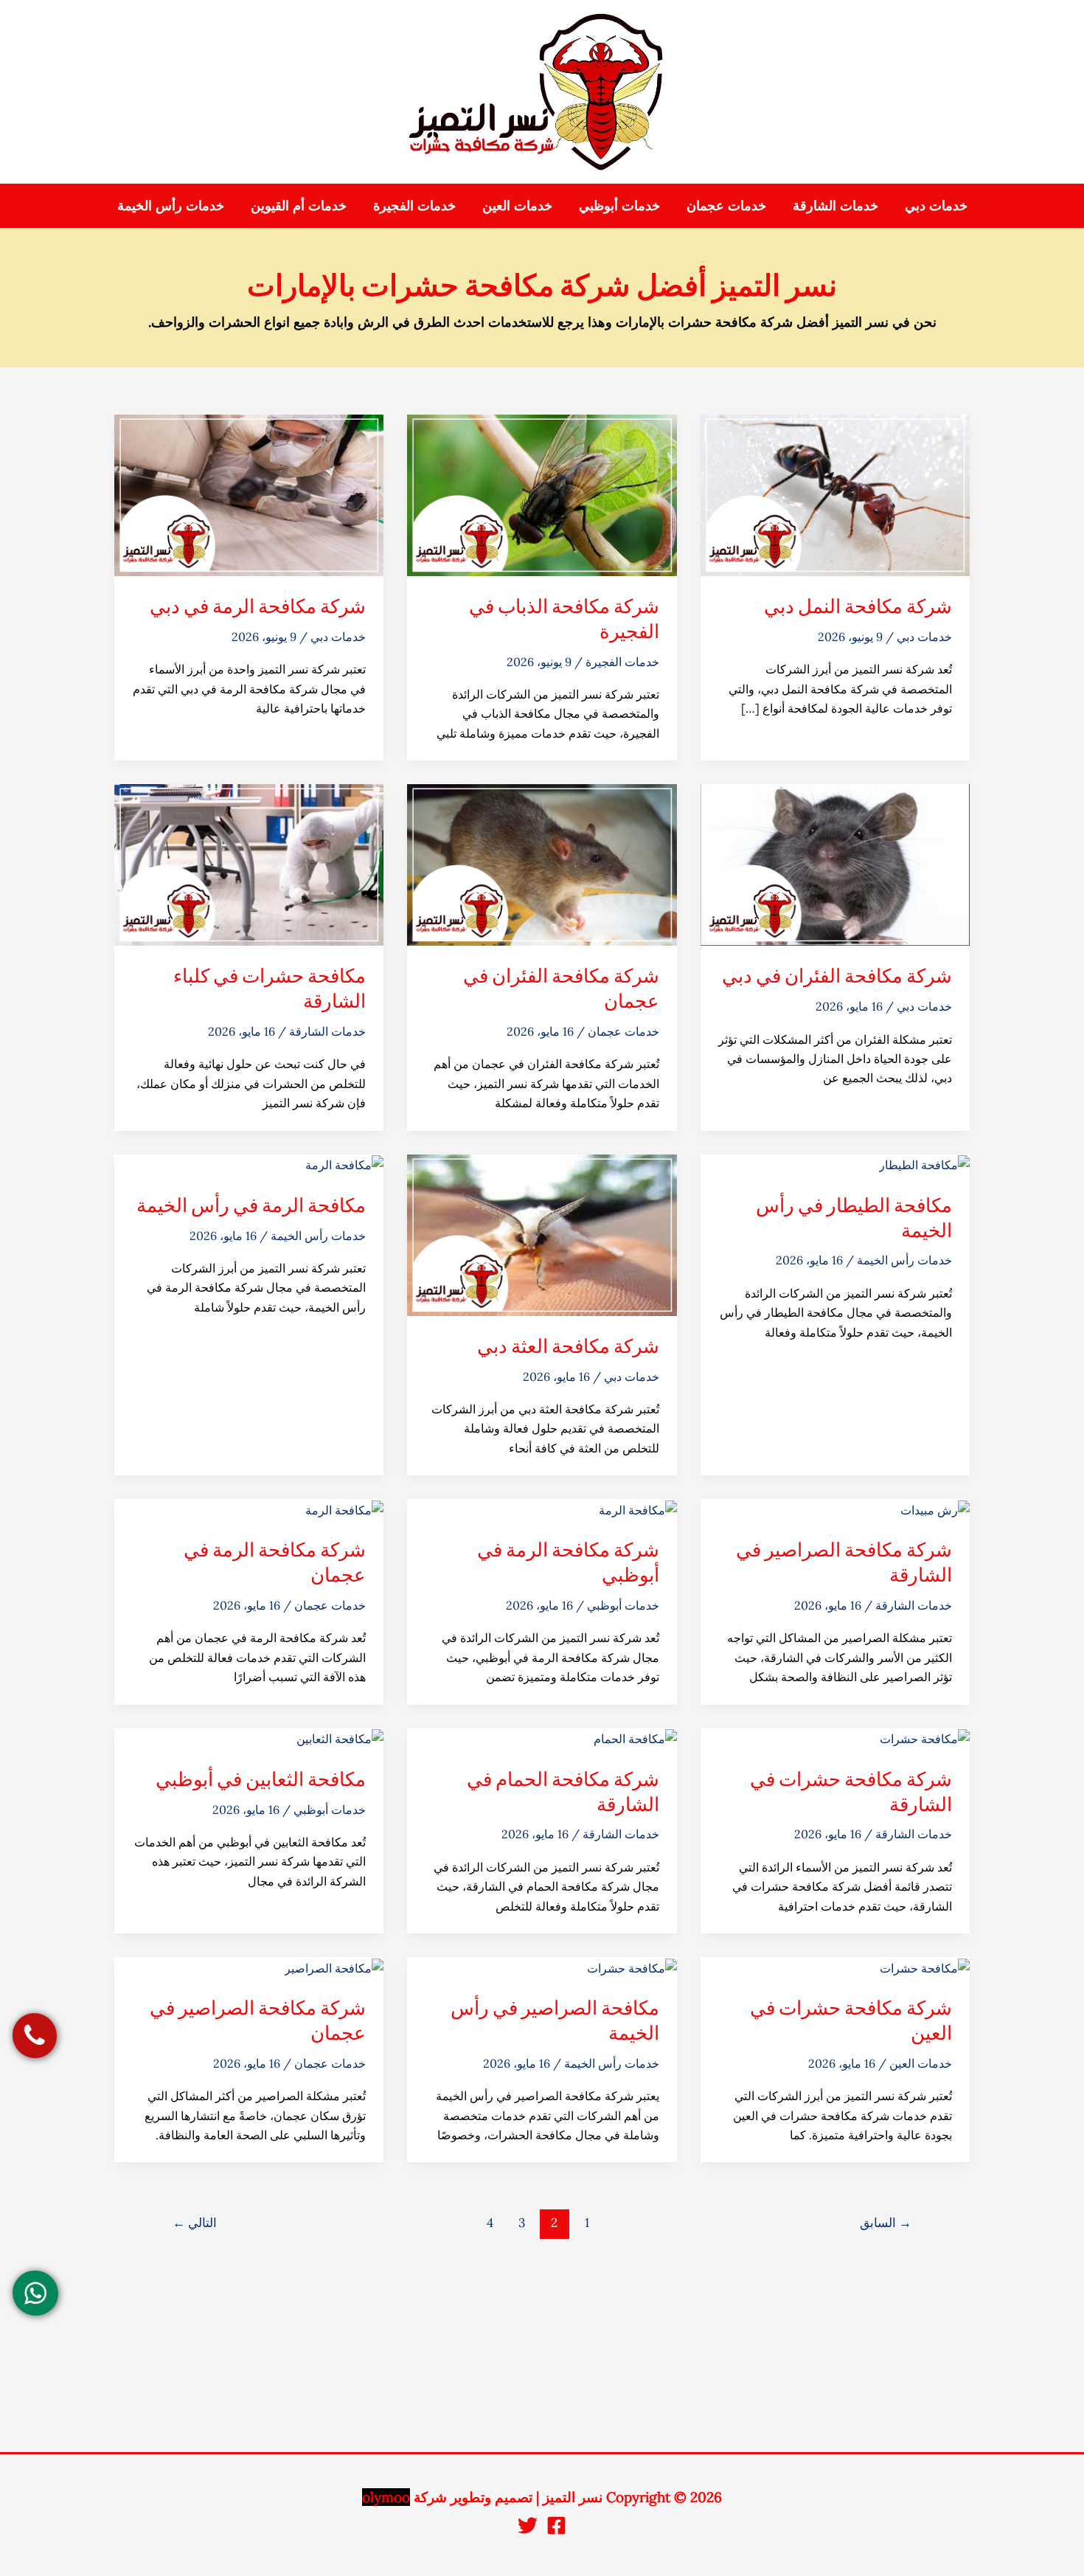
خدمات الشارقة (835, 205)
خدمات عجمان (726, 205)
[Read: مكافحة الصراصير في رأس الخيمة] (632, 1967)
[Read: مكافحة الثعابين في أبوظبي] (340, 1738)
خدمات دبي (936, 205)
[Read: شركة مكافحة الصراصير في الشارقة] (935, 1509)
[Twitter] (528, 2525)
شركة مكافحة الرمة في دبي (258, 606)
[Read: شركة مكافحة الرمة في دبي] (249, 494)
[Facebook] (556, 2525)
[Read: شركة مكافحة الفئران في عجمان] (542, 864)
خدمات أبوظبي (619, 205)
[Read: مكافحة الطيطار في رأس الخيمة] (924, 1164)
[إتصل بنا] (35, 2036)
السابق (886, 2223)
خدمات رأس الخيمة (171, 205)
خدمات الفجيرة (414, 205)
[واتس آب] (35, 2293)
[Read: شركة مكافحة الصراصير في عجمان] (334, 1967)
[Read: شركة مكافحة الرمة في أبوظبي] (638, 1509)
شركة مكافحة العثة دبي (568, 1346)
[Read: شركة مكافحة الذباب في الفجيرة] (542, 494)
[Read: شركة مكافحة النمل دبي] (835, 494)
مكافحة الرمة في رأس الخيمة (251, 1205)
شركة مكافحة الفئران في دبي (837, 975)
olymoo (386, 2497)
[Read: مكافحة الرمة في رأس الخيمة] (344, 1164)
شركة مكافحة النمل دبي (858, 606)
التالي (195, 2223)
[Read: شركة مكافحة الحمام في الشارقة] (635, 1738)
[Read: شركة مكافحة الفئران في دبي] (835, 864)
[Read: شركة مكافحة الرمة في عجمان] (344, 1509)
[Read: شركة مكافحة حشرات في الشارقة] (925, 1738)
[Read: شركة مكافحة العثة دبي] (542, 1233)
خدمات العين (517, 205)
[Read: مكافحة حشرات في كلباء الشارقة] (249, 864)
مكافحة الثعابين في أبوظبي (261, 1779)
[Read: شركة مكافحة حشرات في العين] (925, 1967)
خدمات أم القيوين (299, 205)
